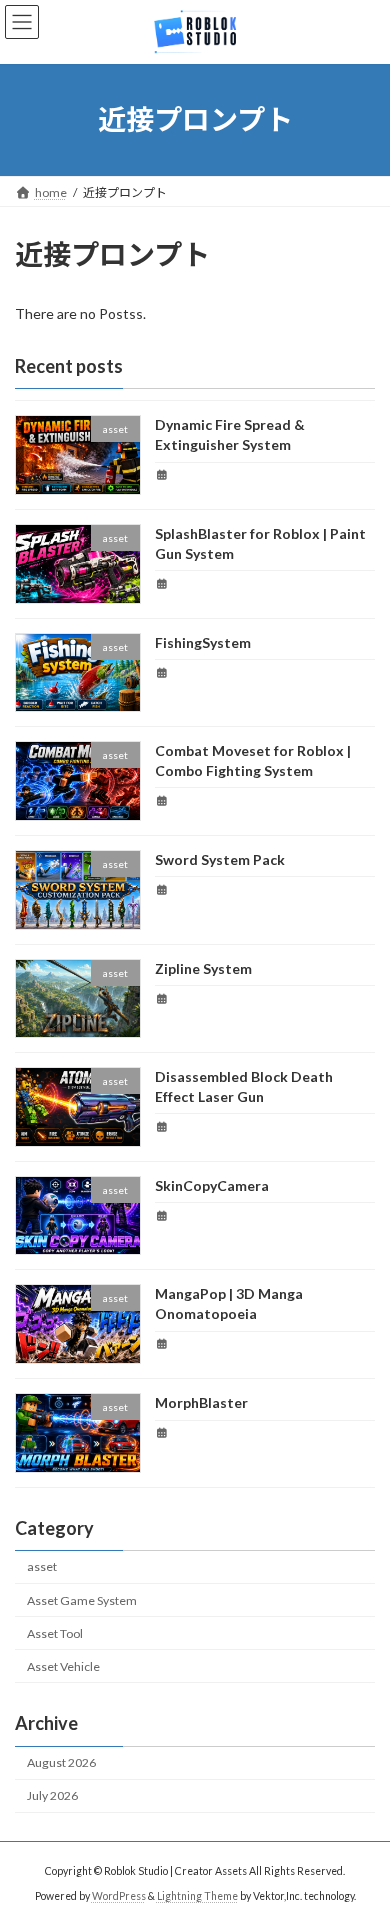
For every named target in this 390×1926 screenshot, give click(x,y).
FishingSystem (203, 642)
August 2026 (61, 1762)
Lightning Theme (197, 1896)
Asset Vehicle (63, 1666)
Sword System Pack (220, 859)
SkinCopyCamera (212, 1185)
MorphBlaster (201, 1402)
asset (42, 1566)
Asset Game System (82, 1600)
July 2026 (52, 1795)
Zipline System (203, 968)
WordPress (119, 1896)
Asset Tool (55, 1633)
